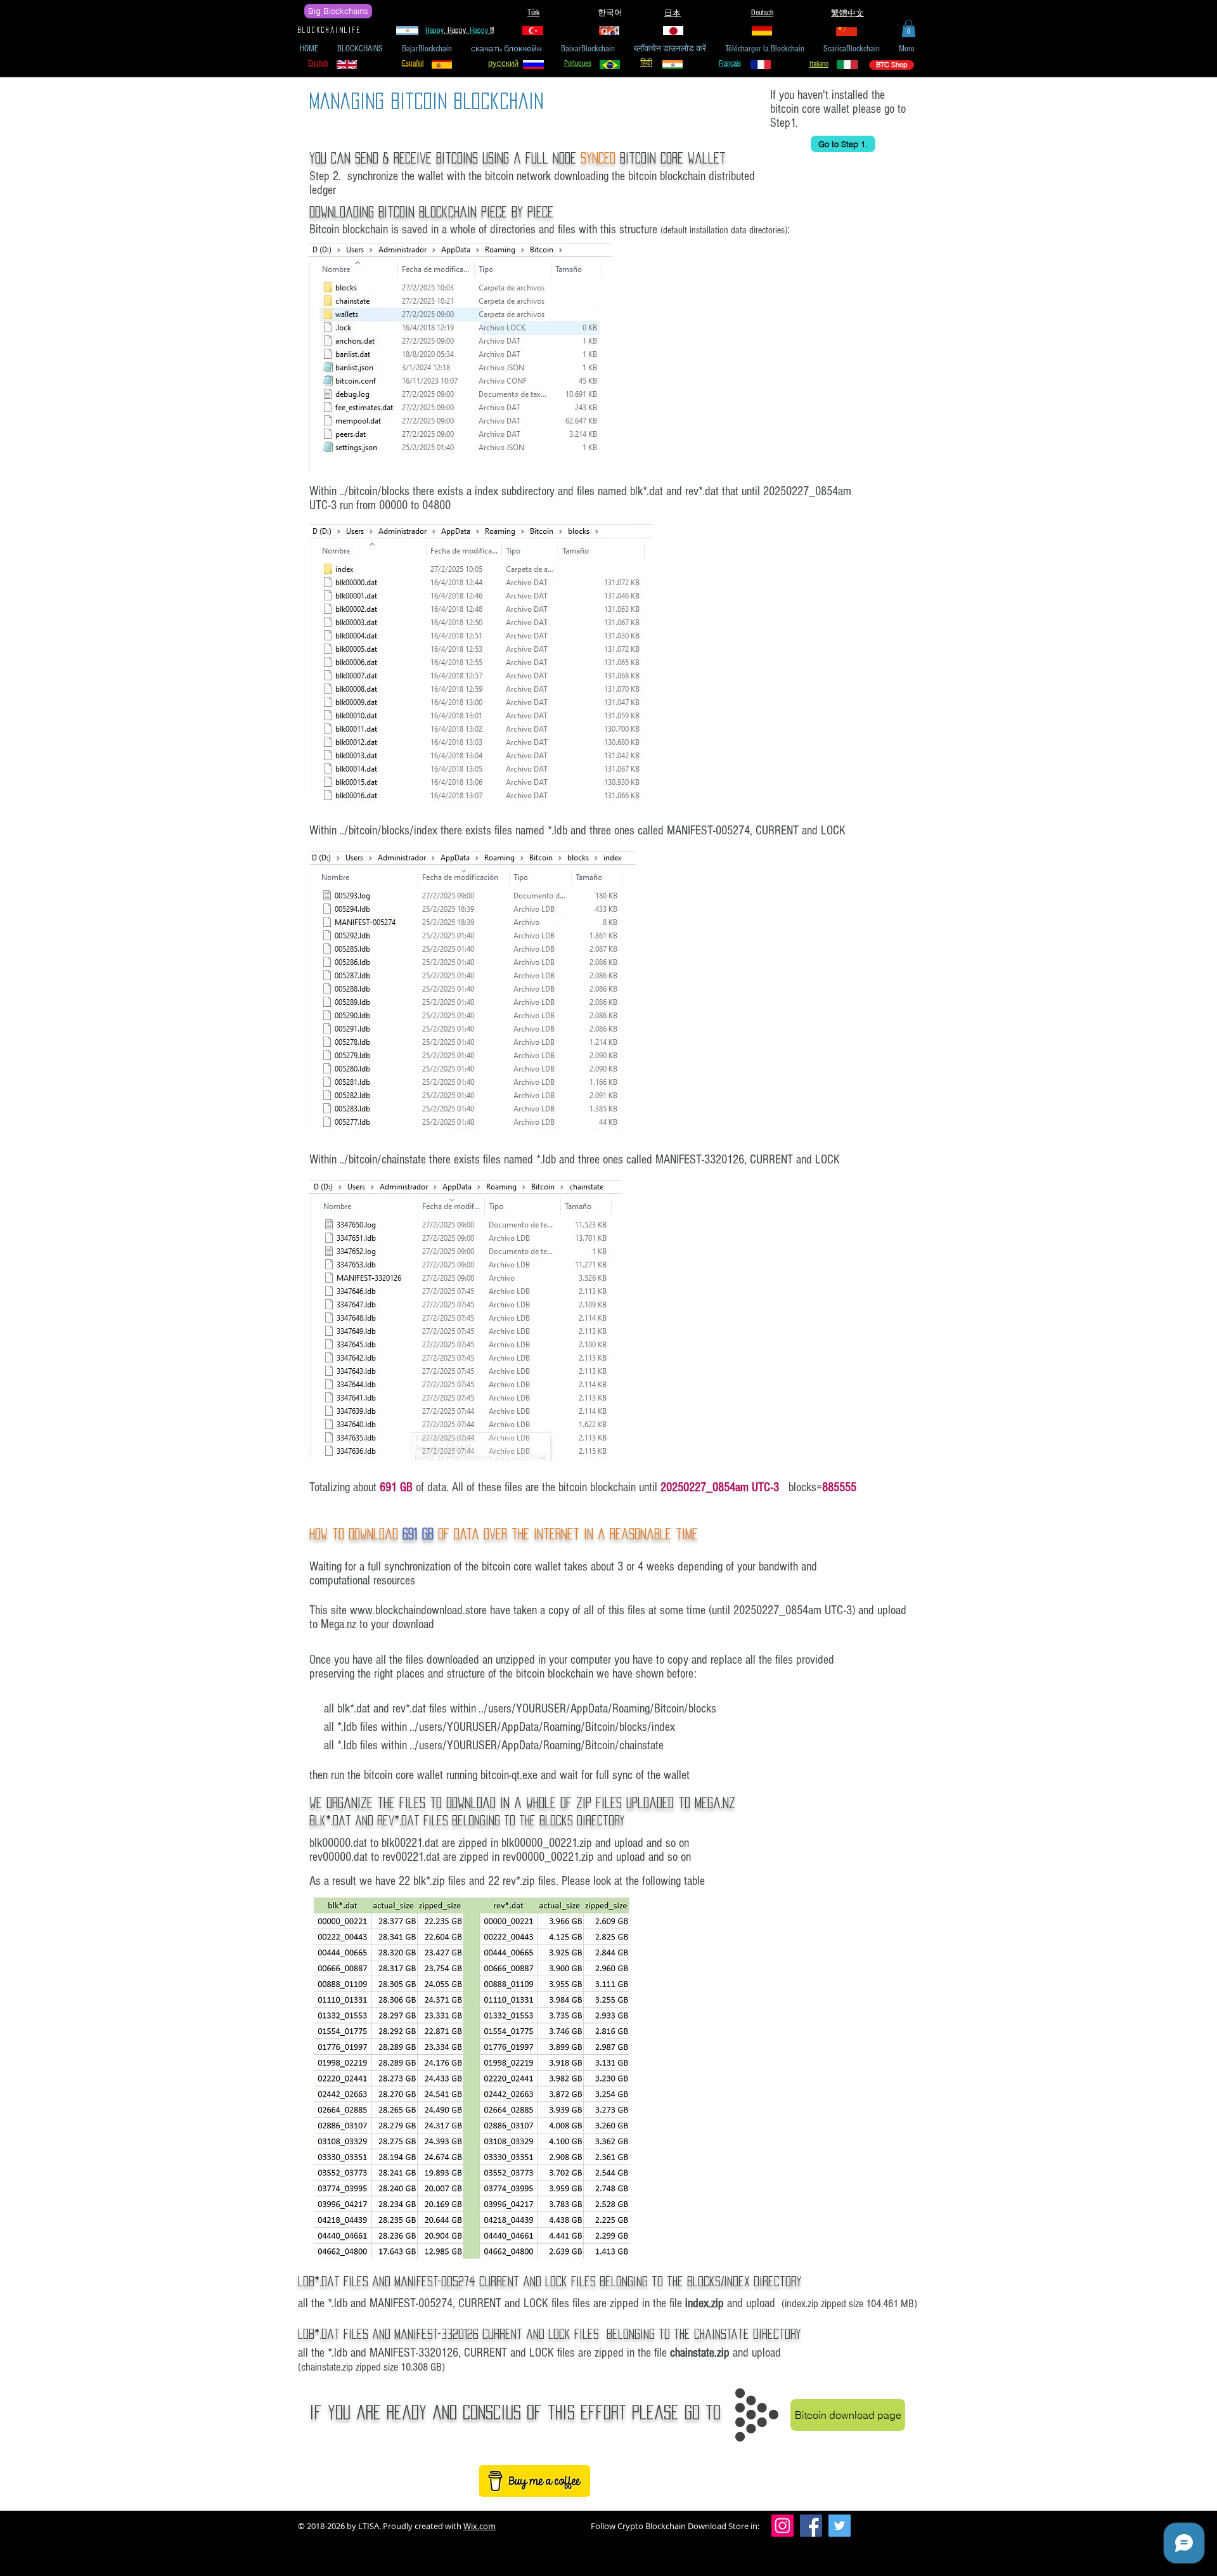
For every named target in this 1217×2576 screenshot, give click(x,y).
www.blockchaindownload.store (418, 1610)
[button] (909, 28)
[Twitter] (840, 2526)
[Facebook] (811, 2526)
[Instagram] (782, 2526)
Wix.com (480, 2526)
